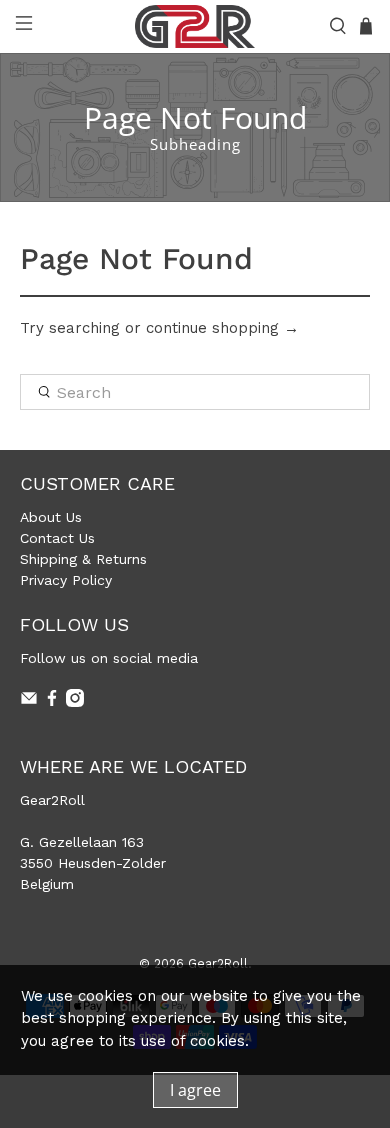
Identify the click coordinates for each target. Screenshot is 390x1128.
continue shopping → (222, 328)
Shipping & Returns (83, 559)
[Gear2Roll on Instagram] (75, 702)
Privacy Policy (66, 580)
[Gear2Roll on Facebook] (52, 702)
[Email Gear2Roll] (29, 702)
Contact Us (57, 538)
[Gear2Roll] (195, 26)
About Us (51, 517)
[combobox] (195, 392)
